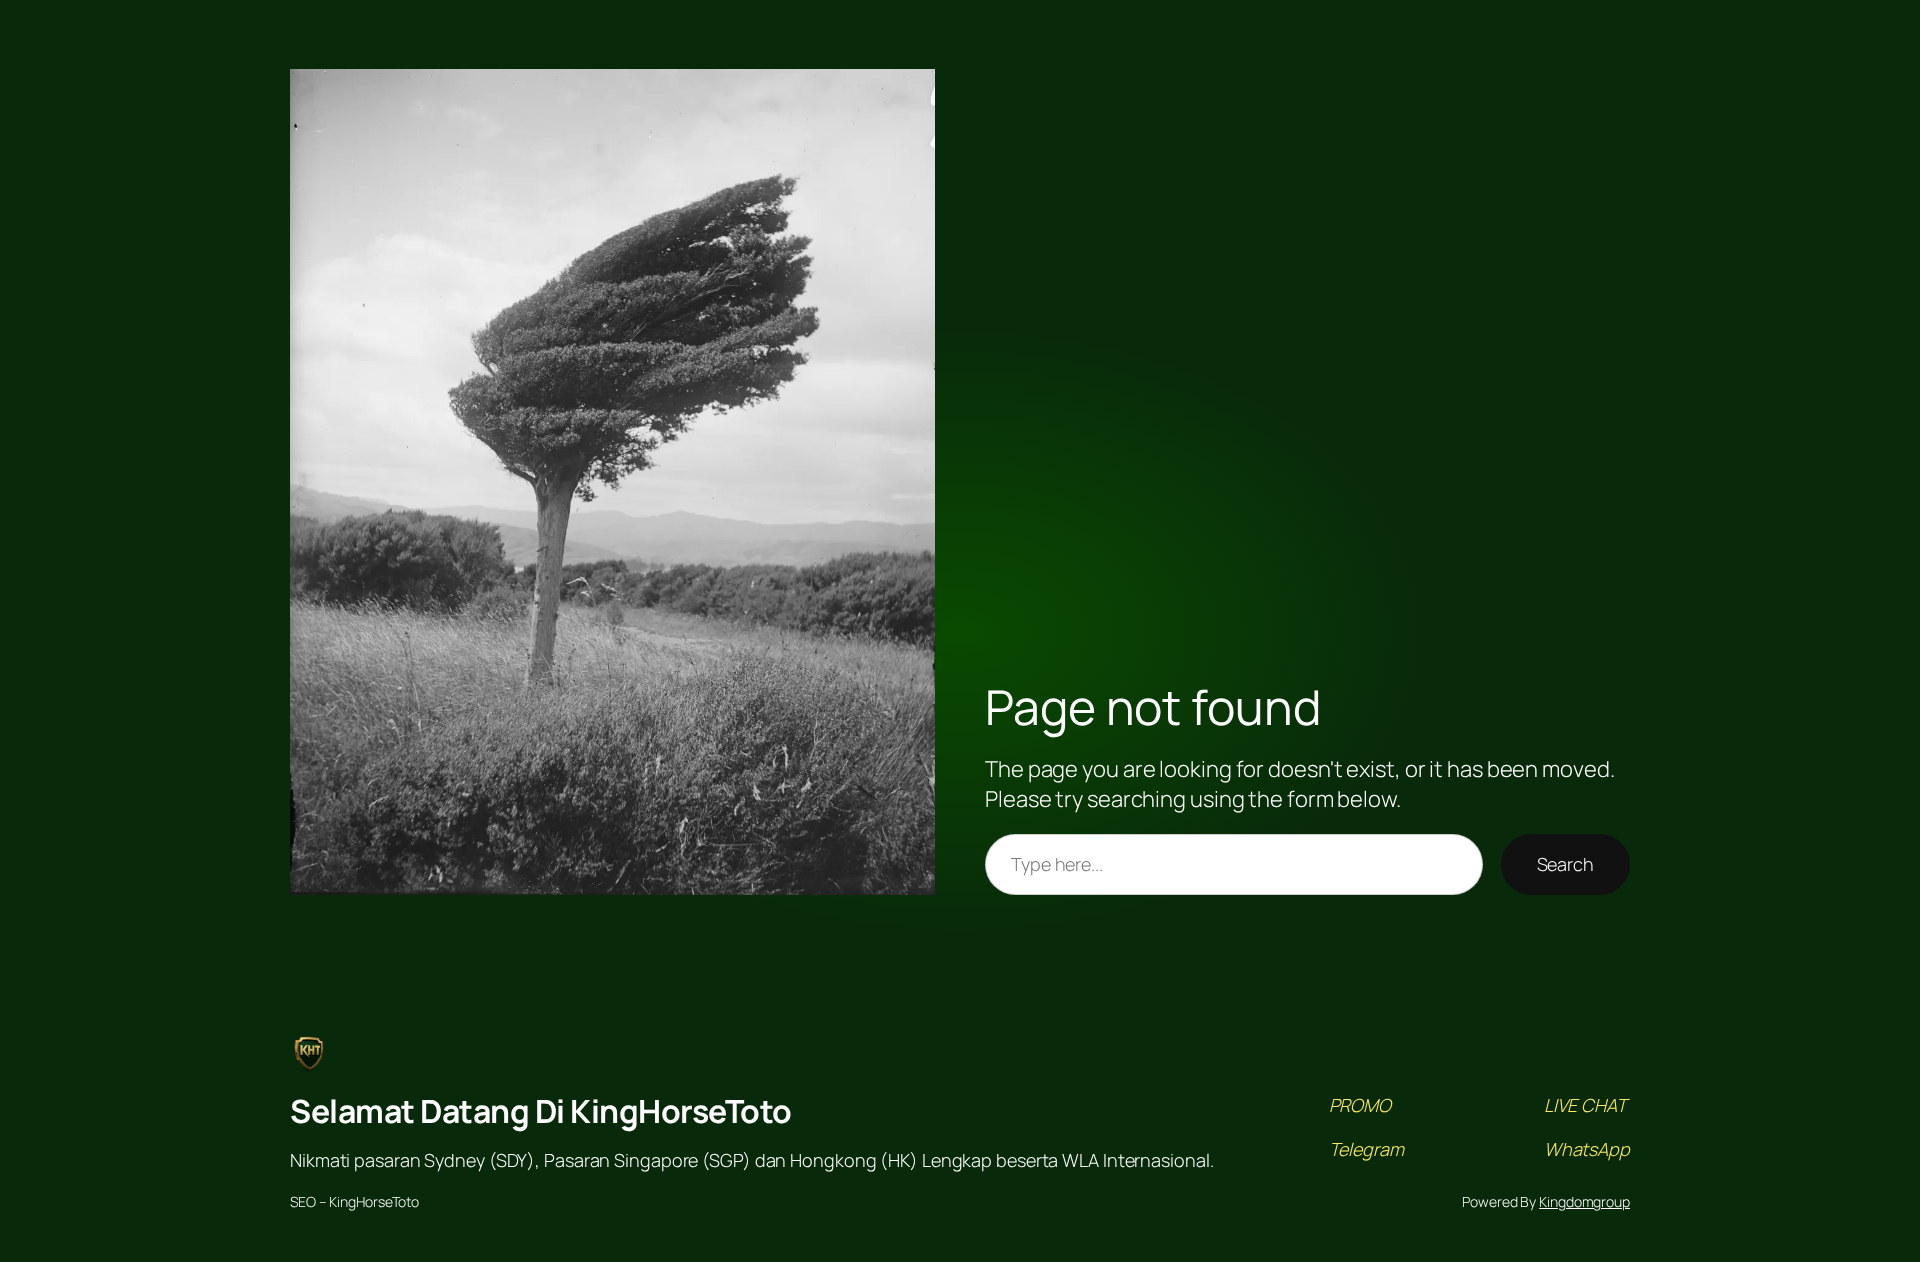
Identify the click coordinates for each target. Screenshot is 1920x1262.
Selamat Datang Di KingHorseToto (541, 1111)
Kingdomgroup (1584, 1201)
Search (1565, 864)
